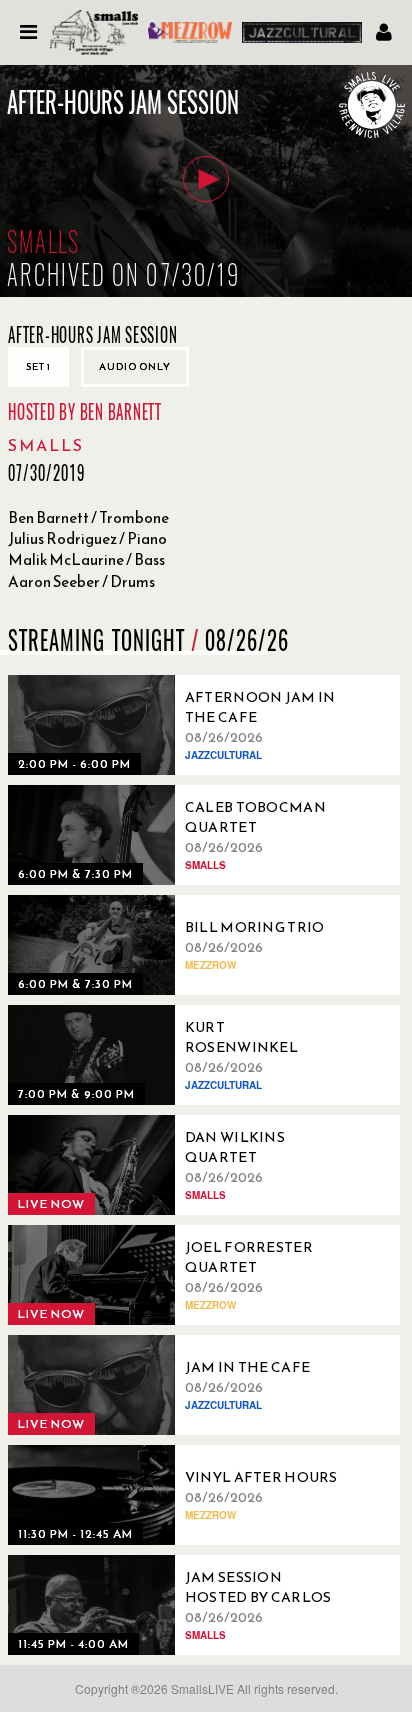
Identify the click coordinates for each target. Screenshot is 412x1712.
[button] (206, 179)
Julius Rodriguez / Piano (87, 538)
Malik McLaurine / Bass (86, 559)
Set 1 (38, 366)
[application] (206, 181)
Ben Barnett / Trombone (88, 517)
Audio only (135, 366)
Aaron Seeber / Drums (81, 581)
